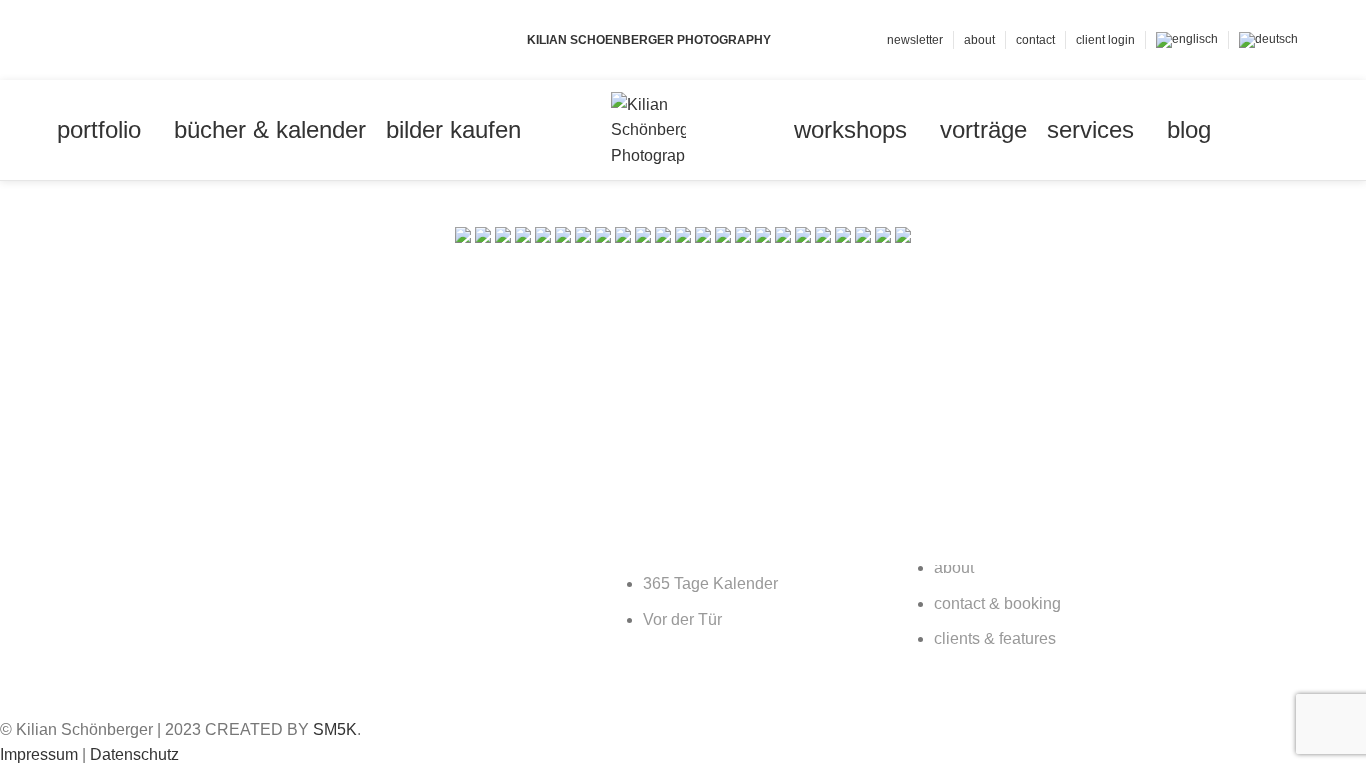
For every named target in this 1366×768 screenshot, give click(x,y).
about (954, 567)
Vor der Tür (682, 619)
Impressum (39, 754)
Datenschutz (134, 754)
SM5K (335, 729)
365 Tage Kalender (710, 583)
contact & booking (997, 603)
